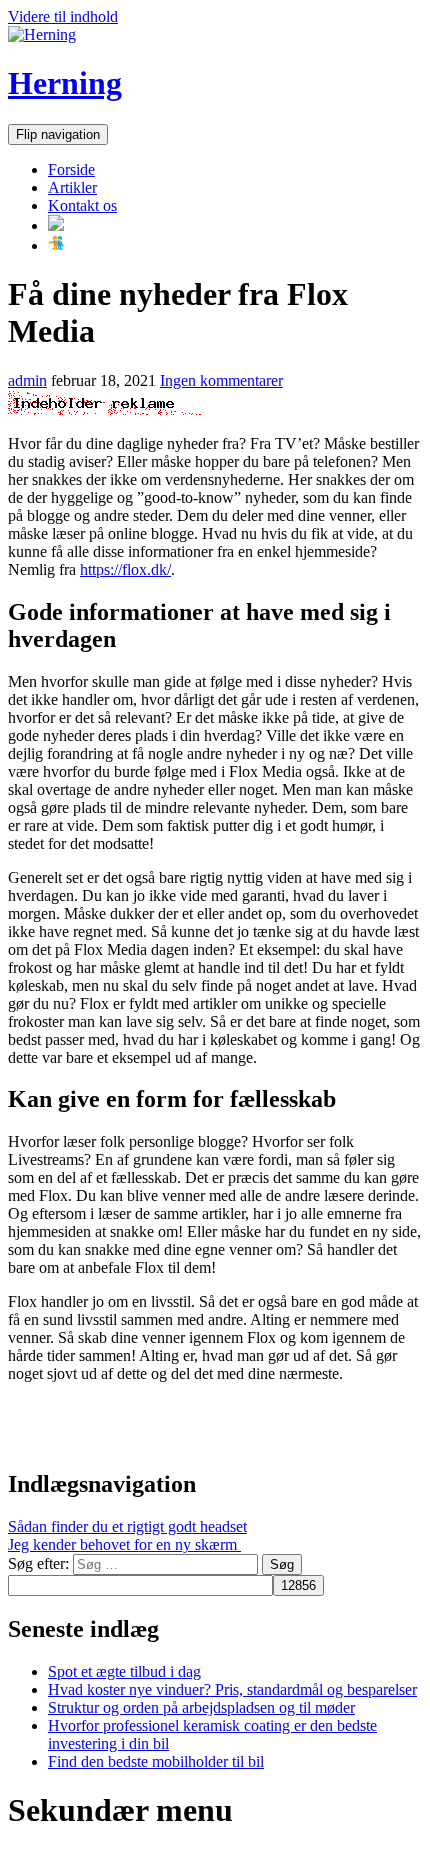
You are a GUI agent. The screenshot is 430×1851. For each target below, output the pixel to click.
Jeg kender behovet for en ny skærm (124, 1544)
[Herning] (42, 34)
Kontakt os (82, 205)
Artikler (72, 187)
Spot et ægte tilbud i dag (124, 1671)
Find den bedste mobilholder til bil (156, 1761)
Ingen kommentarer (221, 380)
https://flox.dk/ (125, 569)
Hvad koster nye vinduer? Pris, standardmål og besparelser (232, 1689)
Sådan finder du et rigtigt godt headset (127, 1526)
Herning (65, 83)
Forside (71, 169)
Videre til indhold (63, 16)
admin (27, 380)
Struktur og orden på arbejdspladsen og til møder (201, 1707)
